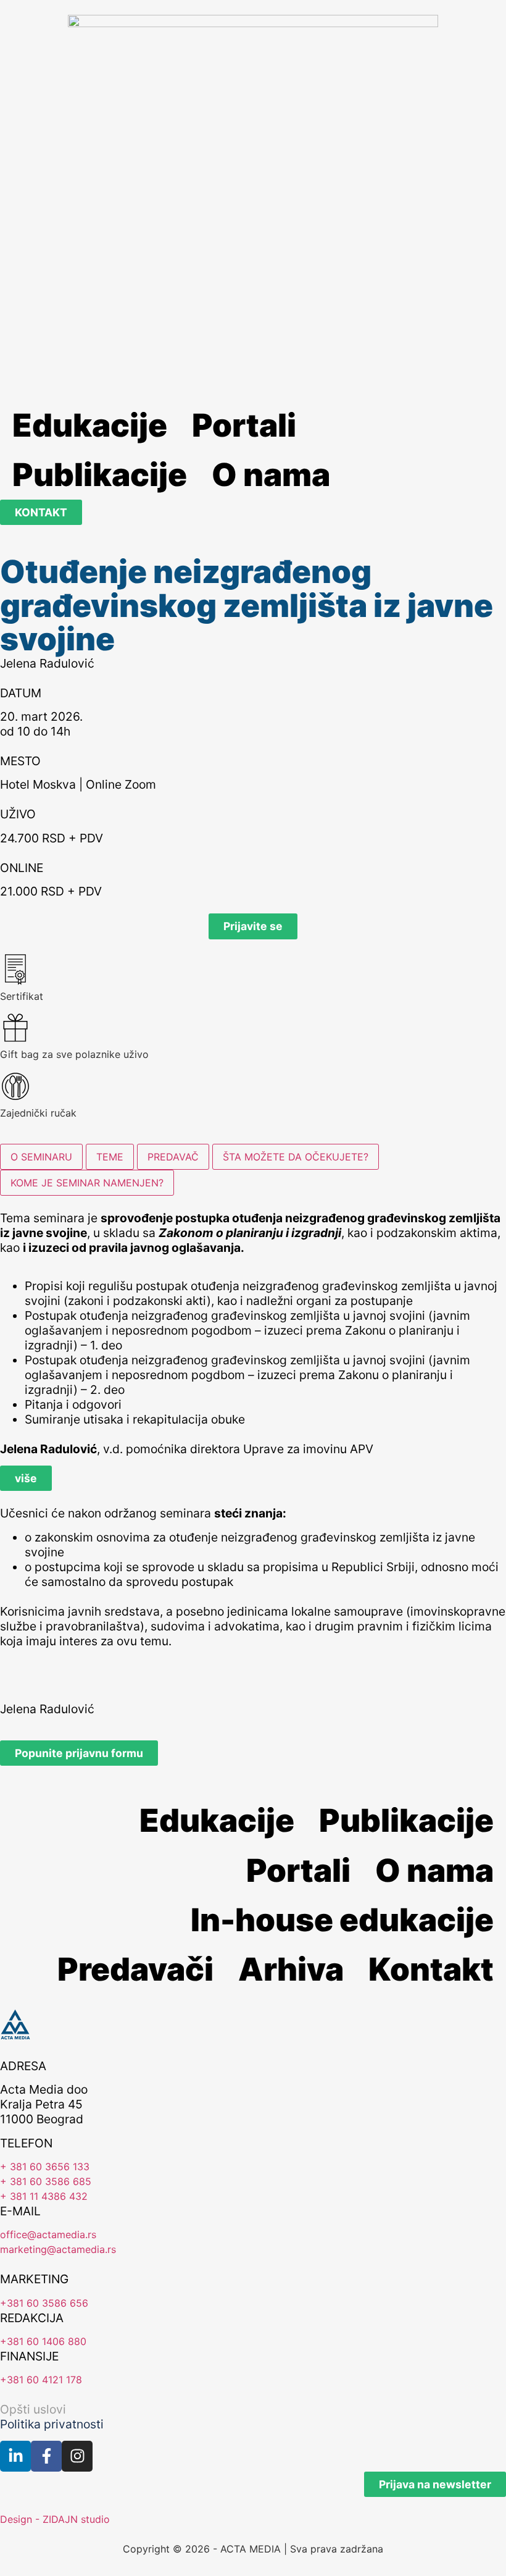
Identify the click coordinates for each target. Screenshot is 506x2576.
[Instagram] (77, 2456)
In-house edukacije (342, 1919)
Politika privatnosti (52, 2424)
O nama (271, 474)
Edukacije (90, 425)
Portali (244, 425)
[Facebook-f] (46, 2456)
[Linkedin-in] (15, 2456)
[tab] (41, 1157)
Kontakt (431, 1969)
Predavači (135, 1969)
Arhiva (291, 1969)
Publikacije (100, 474)
